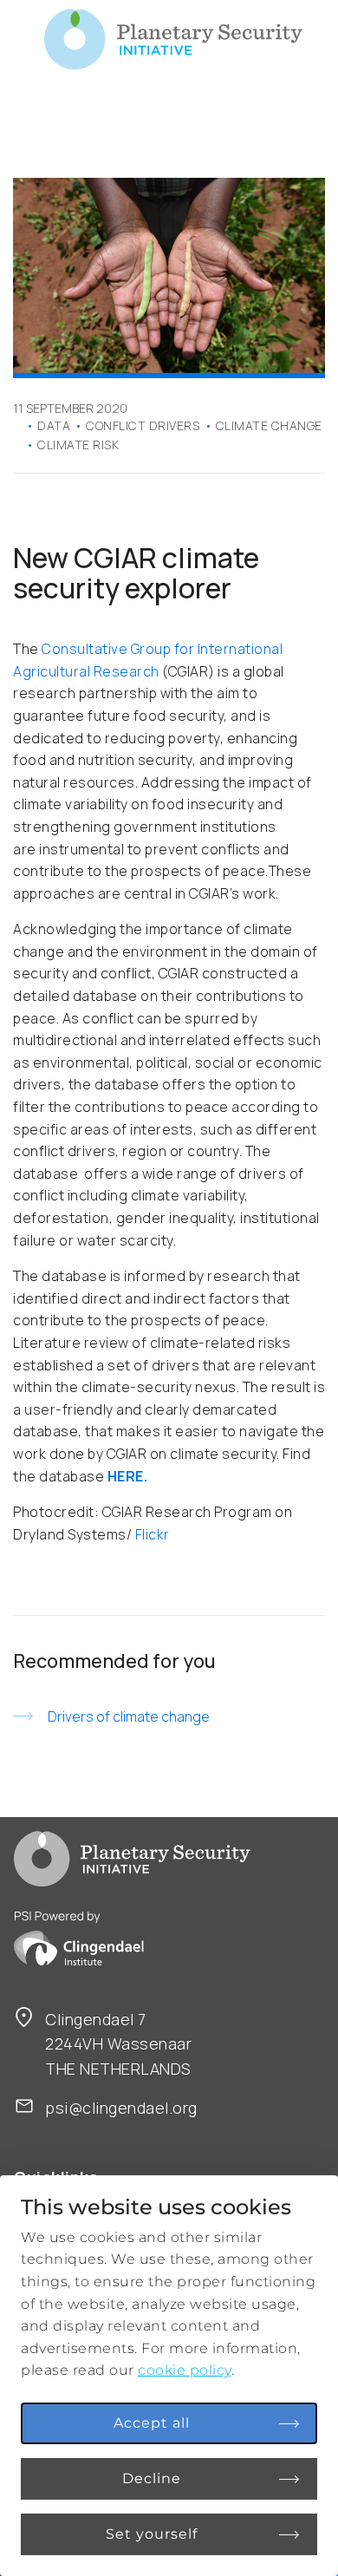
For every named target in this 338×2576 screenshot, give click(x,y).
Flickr (153, 1534)
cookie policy (185, 2370)
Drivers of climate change (129, 1716)
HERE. (128, 1476)
